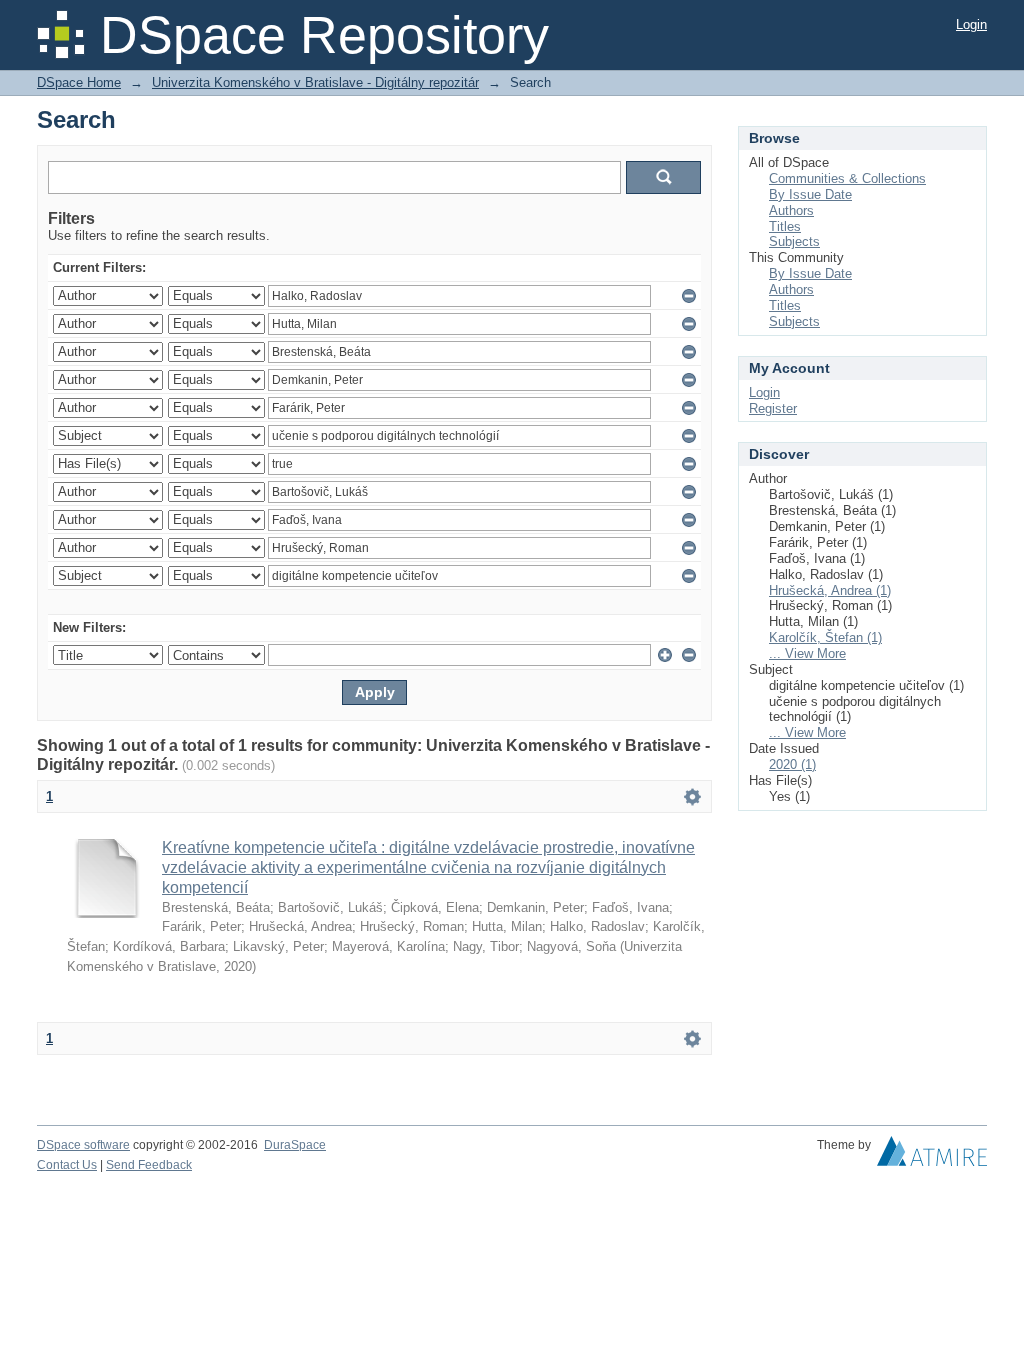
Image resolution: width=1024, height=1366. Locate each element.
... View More (807, 653)
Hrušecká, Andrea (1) (830, 590)
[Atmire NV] (932, 1156)
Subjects (794, 241)
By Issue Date (810, 194)
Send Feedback (149, 1165)
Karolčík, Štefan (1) (825, 637)
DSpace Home (79, 82)
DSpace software (83, 1145)
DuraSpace (295, 1145)
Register (773, 408)
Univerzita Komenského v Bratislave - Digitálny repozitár (315, 82)
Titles (785, 226)
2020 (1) (792, 764)
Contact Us (67, 1165)
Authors (791, 210)
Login (971, 24)
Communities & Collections (847, 178)
